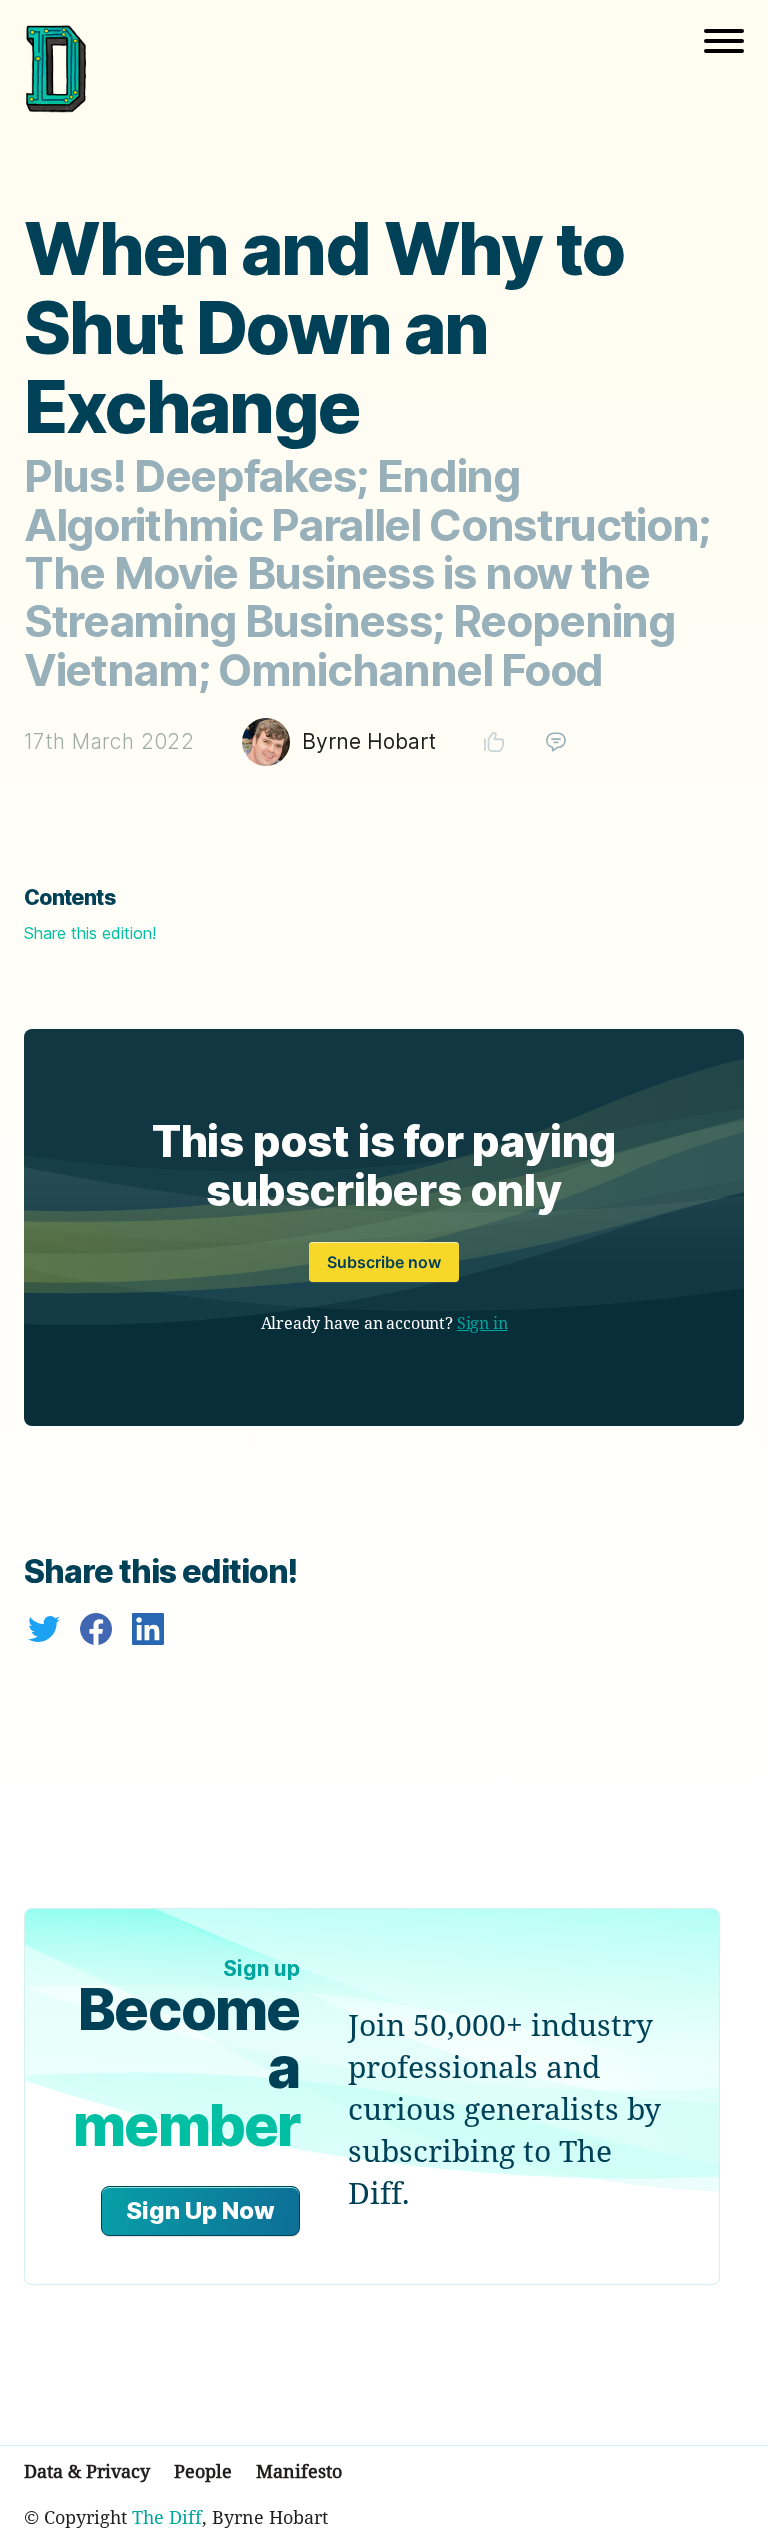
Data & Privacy (87, 2471)
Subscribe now (384, 1262)
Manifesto (299, 2471)
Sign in (482, 1323)
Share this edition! (90, 933)
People (203, 2471)
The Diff (167, 2517)
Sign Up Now (200, 2210)
